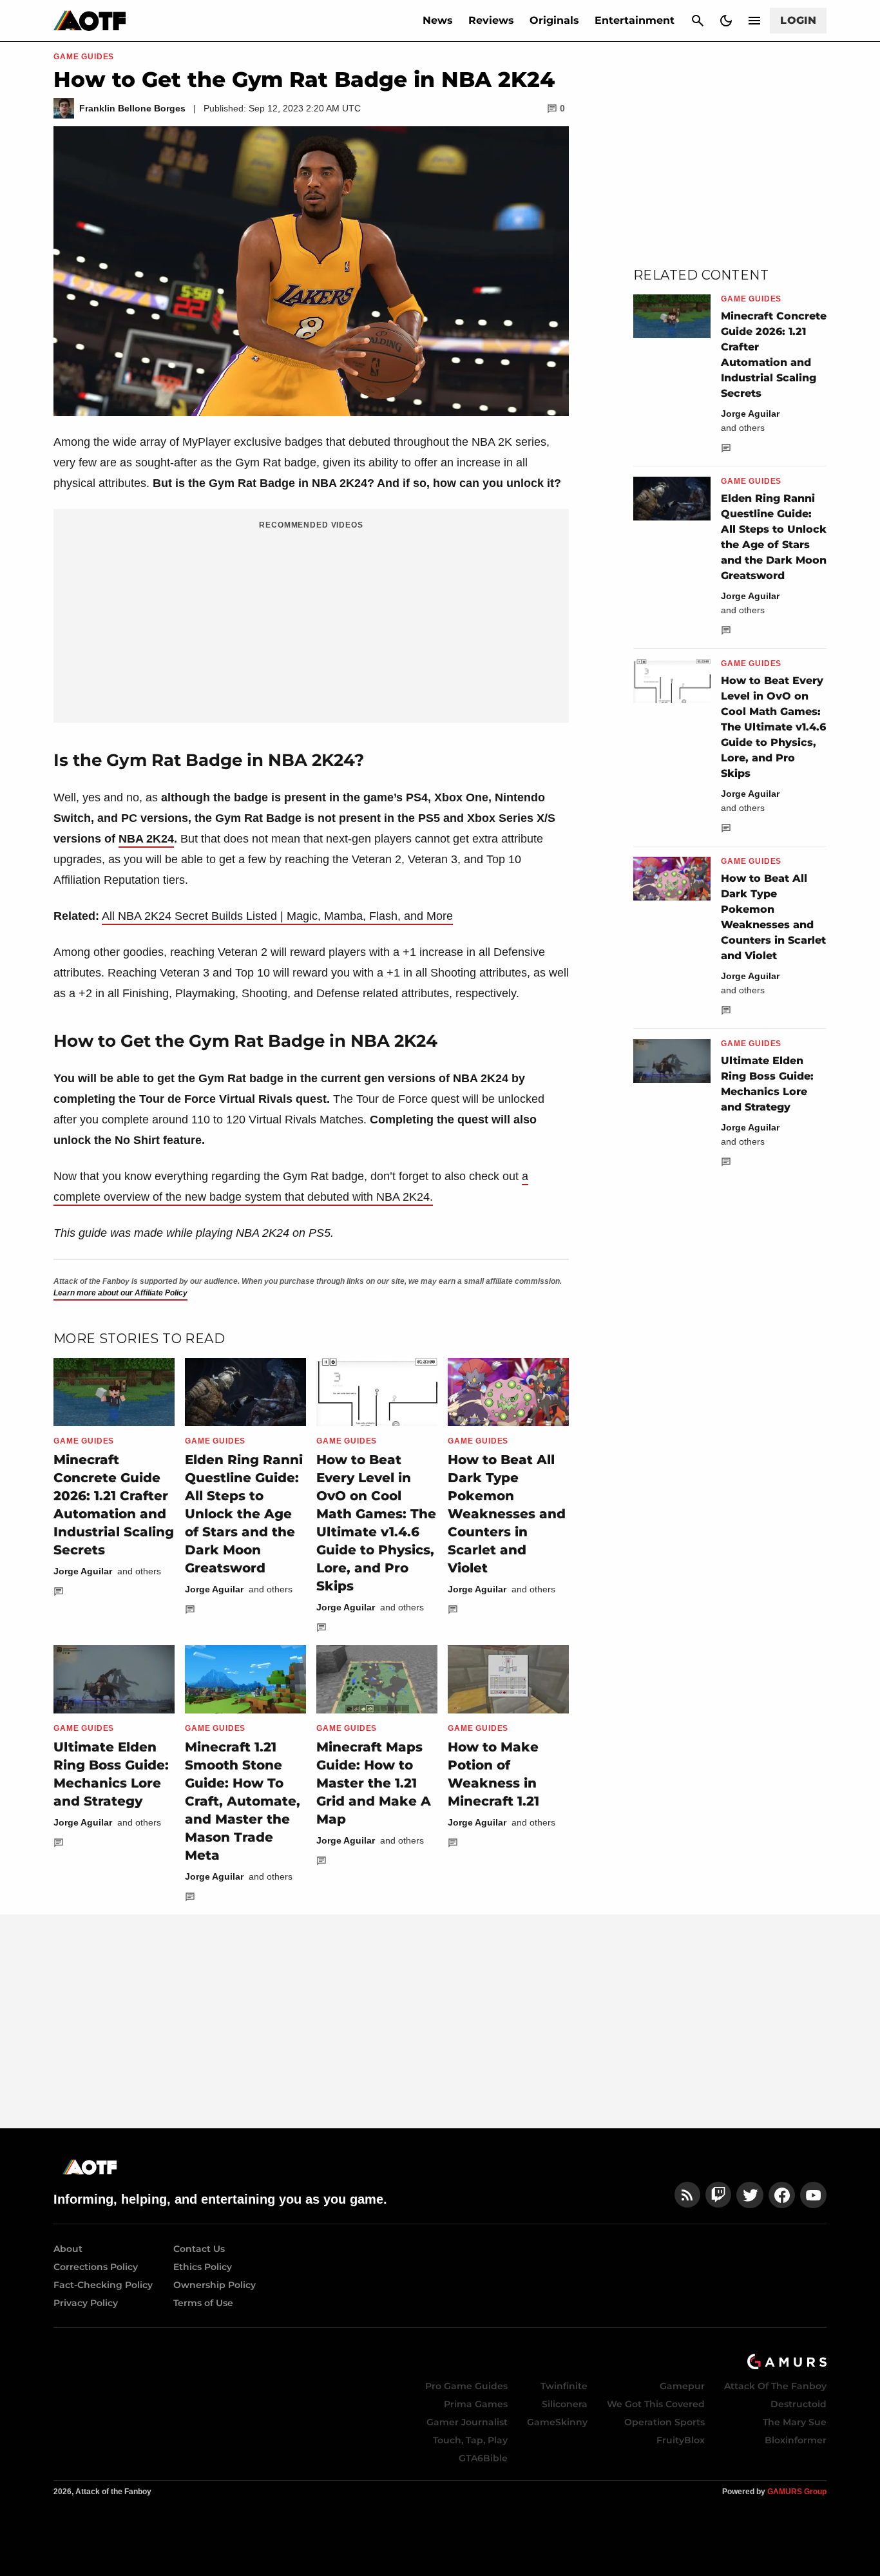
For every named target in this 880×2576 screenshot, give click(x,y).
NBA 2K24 (146, 839)
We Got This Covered (656, 2404)
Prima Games (476, 2404)
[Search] (698, 21)
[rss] (687, 2195)
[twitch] (718, 2195)
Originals (554, 20)
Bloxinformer (796, 2440)
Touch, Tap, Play (470, 2440)
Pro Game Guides (466, 2386)
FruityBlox (681, 2440)
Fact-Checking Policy (103, 2285)
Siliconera (565, 2404)
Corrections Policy (96, 2267)
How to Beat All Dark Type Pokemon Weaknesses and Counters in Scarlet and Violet (507, 1514)
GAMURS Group (797, 2492)
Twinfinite (564, 2386)
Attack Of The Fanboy (775, 2386)
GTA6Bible (483, 2458)
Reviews (491, 20)
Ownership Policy (215, 2285)
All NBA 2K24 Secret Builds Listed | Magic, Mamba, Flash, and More (277, 916)
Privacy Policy (86, 2303)
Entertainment (635, 20)
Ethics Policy (203, 2267)
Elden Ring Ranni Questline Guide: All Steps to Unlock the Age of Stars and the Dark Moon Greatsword (244, 1514)
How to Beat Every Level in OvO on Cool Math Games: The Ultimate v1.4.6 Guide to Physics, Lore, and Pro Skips (773, 727)
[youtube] (814, 2195)
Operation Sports (665, 2422)
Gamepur (682, 2386)
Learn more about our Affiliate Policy (120, 1293)
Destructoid (799, 2404)
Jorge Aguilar (83, 1571)
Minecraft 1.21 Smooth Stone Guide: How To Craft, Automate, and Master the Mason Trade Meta (243, 1801)
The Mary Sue (795, 2422)
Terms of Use (203, 2303)
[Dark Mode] (726, 21)
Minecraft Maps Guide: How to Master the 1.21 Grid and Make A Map (374, 1783)
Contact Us (199, 2249)
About (68, 2249)
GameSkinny (557, 2422)
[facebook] (782, 2195)
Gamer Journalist (467, 2422)
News (438, 20)
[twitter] (750, 2195)
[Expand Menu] (754, 21)
